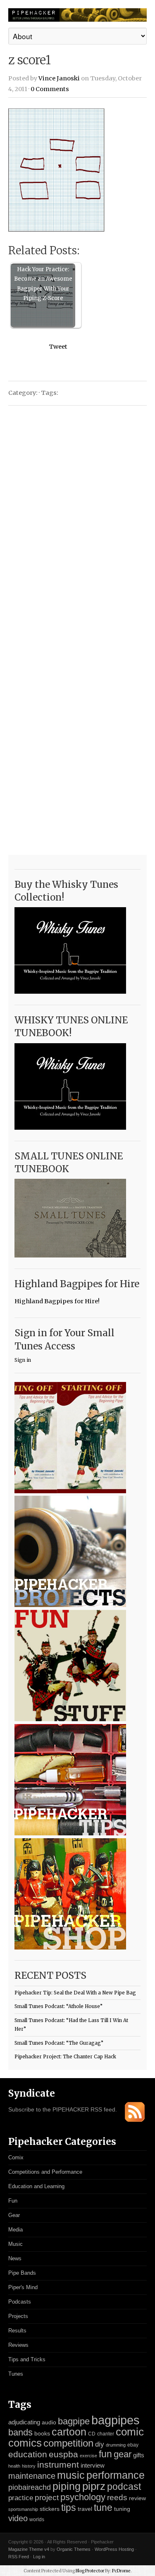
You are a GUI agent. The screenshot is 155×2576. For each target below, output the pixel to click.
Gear (14, 2215)
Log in (39, 2557)
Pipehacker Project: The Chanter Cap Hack (65, 2057)
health (14, 2466)
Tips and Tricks (27, 2359)
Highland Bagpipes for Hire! (57, 1301)
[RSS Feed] (135, 2120)
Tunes (16, 2374)
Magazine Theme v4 (29, 2549)
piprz (94, 2486)
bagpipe (74, 2421)
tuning (122, 2509)
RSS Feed (19, 2557)
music (71, 2475)
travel (85, 2509)
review (137, 2498)
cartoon (69, 2432)
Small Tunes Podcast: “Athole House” (58, 2006)
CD (92, 2434)
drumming (116, 2445)
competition (68, 2443)
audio (49, 2422)
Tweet (58, 347)
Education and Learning (36, 2186)
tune (103, 2508)
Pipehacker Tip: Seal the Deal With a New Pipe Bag (75, 1993)
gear (123, 2454)
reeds (117, 2497)
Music (15, 2244)
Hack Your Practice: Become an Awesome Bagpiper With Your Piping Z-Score (43, 284)
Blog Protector (90, 2571)
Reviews (18, 2345)
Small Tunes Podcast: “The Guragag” (59, 2043)
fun (105, 2454)
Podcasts (20, 2302)
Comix (16, 2157)
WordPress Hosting (114, 2549)
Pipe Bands (22, 2273)
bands (20, 2432)
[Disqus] (77, 517)
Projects (18, 2316)
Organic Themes (74, 2549)
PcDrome (121, 2571)
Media (15, 2230)
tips (69, 2508)
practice (21, 2498)
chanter (106, 2434)
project (47, 2497)
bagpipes (116, 2420)
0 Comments (50, 89)
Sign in (23, 1360)
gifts (139, 2455)
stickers (50, 2509)
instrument (58, 2465)
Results (17, 2331)
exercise (88, 2456)
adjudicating (24, 2422)
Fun (13, 2201)
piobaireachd (30, 2487)
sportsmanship (23, 2509)
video (18, 2518)
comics (25, 2443)
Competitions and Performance (45, 2172)
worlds (37, 2520)
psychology (83, 2497)
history (29, 2466)
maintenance (32, 2476)
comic (130, 2432)
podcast (124, 2487)
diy (100, 2444)
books (42, 2434)
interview (93, 2466)
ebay (133, 2445)
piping (67, 2486)
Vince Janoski (59, 78)
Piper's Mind (23, 2287)
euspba (63, 2454)
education (28, 2454)
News (15, 2258)
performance (116, 2475)
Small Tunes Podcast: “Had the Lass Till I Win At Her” (71, 2025)
